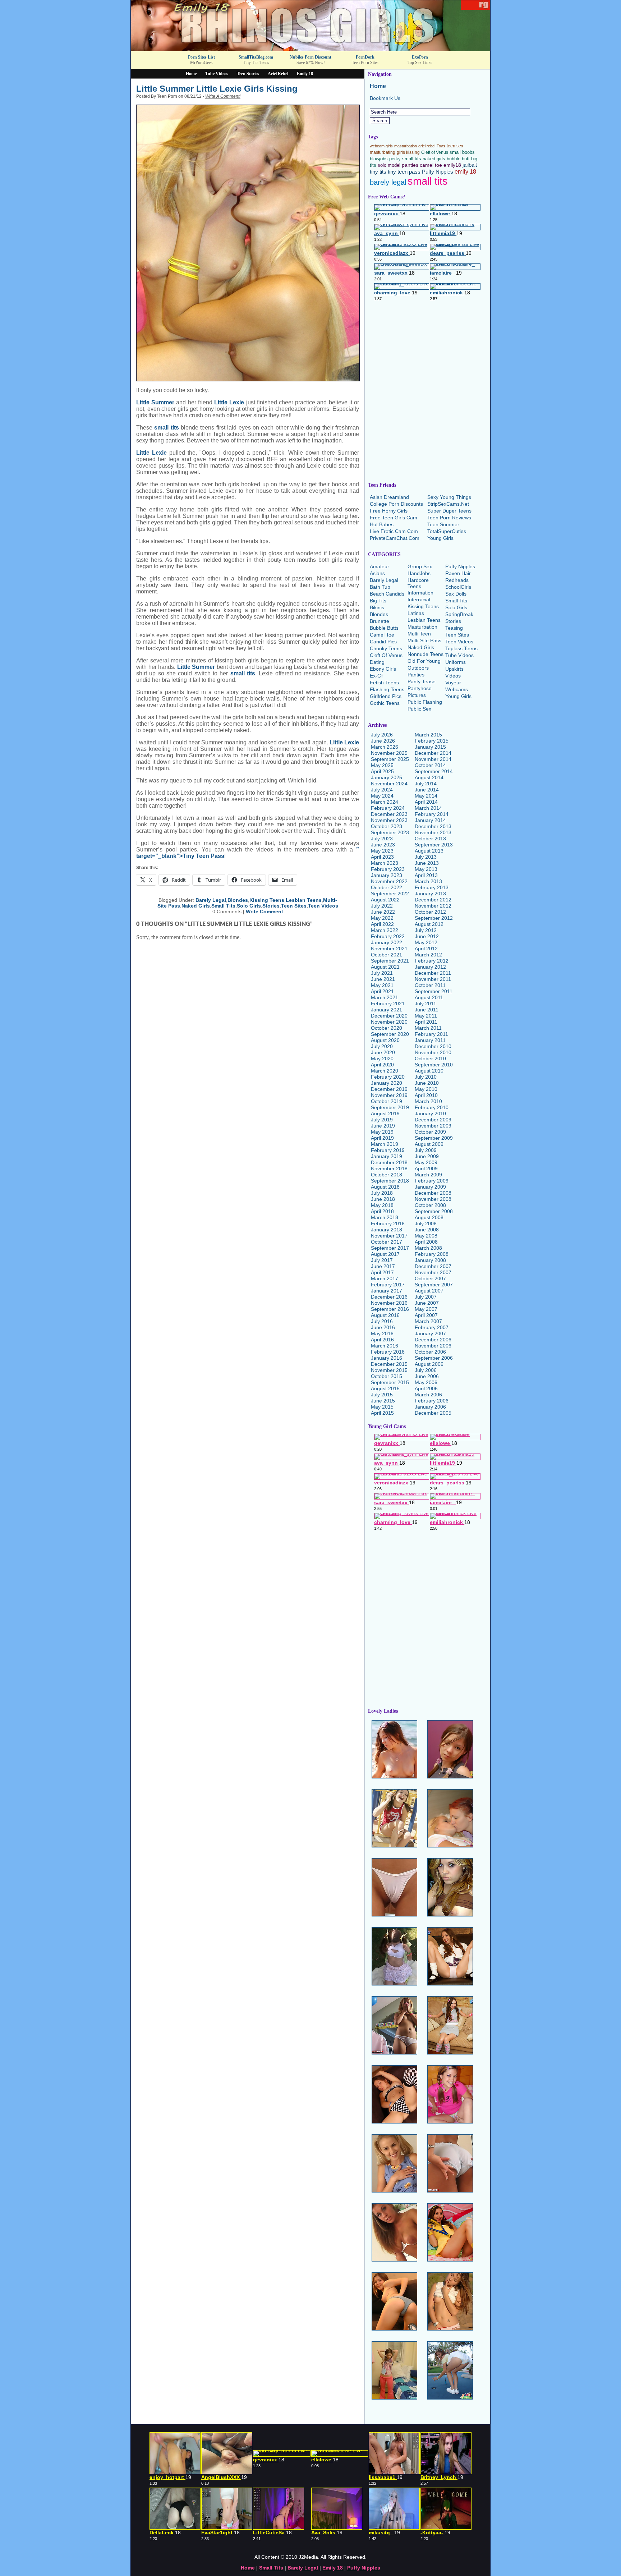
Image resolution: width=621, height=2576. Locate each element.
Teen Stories (248, 74)
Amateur (379, 566)
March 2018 (385, 1217)
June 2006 (427, 1376)
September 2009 (434, 1138)
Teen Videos (323, 906)
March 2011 (428, 1028)
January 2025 (387, 777)
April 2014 (426, 802)
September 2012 (434, 918)
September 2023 (390, 832)
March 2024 (385, 802)
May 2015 (382, 1407)
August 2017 (385, 1254)
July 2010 (426, 1077)
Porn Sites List (201, 57)
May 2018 (382, 1205)
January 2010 (430, 1113)
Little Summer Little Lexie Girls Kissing (217, 89)
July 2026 (382, 735)
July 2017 (382, 1260)
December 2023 (389, 814)
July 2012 (426, 930)
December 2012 (433, 900)
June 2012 (427, 936)
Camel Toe (382, 635)
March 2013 (428, 881)
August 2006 (429, 1364)
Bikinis (377, 607)
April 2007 (426, 1315)
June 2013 (427, 863)
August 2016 (385, 1315)
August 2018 (385, 1187)
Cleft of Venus (435, 152)
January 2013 (430, 894)
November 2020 (389, 1022)
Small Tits (223, 906)
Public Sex (419, 709)
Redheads (457, 580)
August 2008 (429, 1217)
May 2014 (426, 796)
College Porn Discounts (396, 504)
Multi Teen (419, 634)
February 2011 (431, 1034)
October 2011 (430, 985)
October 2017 (387, 1242)
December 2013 (433, 826)
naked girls (434, 159)
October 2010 (430, 1059)
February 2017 (388, 1285)
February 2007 (432, 1327)
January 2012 (430, 967)
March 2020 (385, 1071)
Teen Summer (443, 524)
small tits (166, 428)
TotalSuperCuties (447, 531)
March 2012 (428, 955)
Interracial (419, 600)
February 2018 (388, 1223)
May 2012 (426, 942)
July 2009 (426, 1150)
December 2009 (433, 1120)
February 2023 (388, 869)
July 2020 (382, 1046)
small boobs (462, 152)
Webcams (457, 689)
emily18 (452, 165)
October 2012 (430, 912)
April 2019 (382, 1138)
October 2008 (430, 1205)
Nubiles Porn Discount (310, 57)
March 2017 (385, 1278)
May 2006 (426, 1382)
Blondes (238, 900)
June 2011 (427, 1010)
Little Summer (155, 402)
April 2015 (382, 1413)
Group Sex (420, 566)
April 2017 (382, 1272)
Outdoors (418, 668)
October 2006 (430, 1352)
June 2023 (383, 845)
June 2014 (427, 790)
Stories (271, 906)
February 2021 (388, 1004)
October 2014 (430, 765)
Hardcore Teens (418, 583)
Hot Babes (382, 524)
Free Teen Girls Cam (394, 518)
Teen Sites (294, 906)
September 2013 (434, 845)
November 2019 (389, 1095)
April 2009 (426, 1168)
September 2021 (390, 961)
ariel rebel (427, 146)
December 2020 (389, 1016)
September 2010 (434, 1065)
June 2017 (383, 1266)
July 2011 (425, 1004)
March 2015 (428, 735)
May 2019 (382, 1132)
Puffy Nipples (438, 172)
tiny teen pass (404, 172)
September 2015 (390, 1382)
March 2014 (428, 808)
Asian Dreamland (389, 497)
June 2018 (383, 1199)
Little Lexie (229, 402)
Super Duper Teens (449, 511)
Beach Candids (387, 594)
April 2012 (426, 949)
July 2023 (382, 839)
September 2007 (434, 1285)
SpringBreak (459, 614)
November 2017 (389, 1236)
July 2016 (382, 1321)
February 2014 (432, 814)
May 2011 (426, 1016)
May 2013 (426, 869)
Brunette (379, 621)
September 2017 (390, 1248)
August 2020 (385, 1040)
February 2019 (388, 1150)
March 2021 (385, 997)
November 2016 (389, 1303)
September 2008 (434, 1211)
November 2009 (433, 1126)
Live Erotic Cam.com (394, 531)
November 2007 (433, 1272)
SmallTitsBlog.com (256, 57)
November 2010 (433, 1052)
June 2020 (383, 1052)
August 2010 (429, 1071)
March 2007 (428, 1321)
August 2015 (385, 1388)
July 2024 (382, 790)
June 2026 (383, 741)
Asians (377, 573)
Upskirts (454, 669)
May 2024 (382, 796)
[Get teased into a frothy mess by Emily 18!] (310, 49)
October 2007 (430, 1278)
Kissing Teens (267, 900)
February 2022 (388, 936)
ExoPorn (420, 57)
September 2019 (390, 1107)
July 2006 (426, 1370)
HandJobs (419, 573)
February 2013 (432, 887)
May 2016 (382, 1333)
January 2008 (430, 1260)
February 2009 (432, 1181)
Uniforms (456, 662)
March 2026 (385, 747)
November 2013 (433, 832)
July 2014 (426, 784)
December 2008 (433, 1193)
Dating (377, 662)
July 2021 (382, 973)
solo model (389, 165)
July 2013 (426, 857)
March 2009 (428, 1175)
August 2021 (385, 967)
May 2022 (382, 918)
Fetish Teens (384, 683)
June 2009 (427, 1156)
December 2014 (433, 753)
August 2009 (429, 1144)
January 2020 (387, 1083)
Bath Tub (380, 587)
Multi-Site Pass (424, 640)
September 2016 (390, 1309)
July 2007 (426, 1297)
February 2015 (432, 741)
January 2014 (430, 820)
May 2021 (382, 985)
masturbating (383, 152)
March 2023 (385, 863)
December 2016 (389, 1297)
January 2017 (387, 1291)
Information (420, 593)
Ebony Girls (383, 669)
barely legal (388, 182)
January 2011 (430, 1040)
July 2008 (426, 1223)
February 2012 (432, 961)
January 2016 (387, 1358)
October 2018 (387, 1175)
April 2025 (382, 771)
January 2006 (430, 1407)
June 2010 (427, 1083)
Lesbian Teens (304, 900)
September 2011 (434, 991)
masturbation (406, 146)
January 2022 (387, 942)
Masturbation (422, 627)
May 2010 (426, 1089)
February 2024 (388, 808)
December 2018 (389, 1162)
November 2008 (433, 1199)
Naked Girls (196, 906)
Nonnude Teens (425, 654)
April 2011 (426, 1022)
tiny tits (378, 172)
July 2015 (382, 1395)
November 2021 (389, 949)
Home (191, 74)
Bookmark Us (385, 98)
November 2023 (389, 820)
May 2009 (426, 1162)
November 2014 (433, 759)
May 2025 (382, 765)
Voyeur (453, 683)
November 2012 (433, 906)
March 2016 (385, 1346)
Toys (441, 146)
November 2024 (389, 784)
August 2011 (429, 997)
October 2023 (387, 826)
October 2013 (430, 839)
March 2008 (428, 1248)
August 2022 (385, 900)
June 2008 (427, 1230)
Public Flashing (425, 702)
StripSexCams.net (448, 504)
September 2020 (390, 1034)
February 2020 (388, 1077)
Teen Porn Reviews (449, 518)
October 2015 (387, 1376)
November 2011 (433, 979)
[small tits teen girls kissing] (248, 243)
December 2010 (433, 1046)
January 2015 (430, 747)
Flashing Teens (387, 689)
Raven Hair (458, 573)
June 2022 (383, 912)
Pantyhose (420, 688)
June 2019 (383, 1126)
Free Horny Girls (389, 511)
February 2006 (432, 1401)
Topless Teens (461, 648)
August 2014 (429, 777)
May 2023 (382, 851)
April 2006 (426, 1388)
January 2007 (430, 1333)
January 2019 (387, 1156)
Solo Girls (249, 906)
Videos (453, 676)
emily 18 (465, 171)
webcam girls (381, 146)
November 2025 (389, 753)
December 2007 (433, 1266)
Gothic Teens (385, 703)
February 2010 (432, 1107)
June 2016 (383, 1327)
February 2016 (388, 1352)
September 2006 (434, 1358)
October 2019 (387, 1101)
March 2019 (385, 1144)
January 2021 (387, 1010)
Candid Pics (383, 642)
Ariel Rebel (278, 74)
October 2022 (387, 887)
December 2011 (433, 973)
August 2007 (429, 1291)
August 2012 (429, 924)
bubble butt (458, 159)
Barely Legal (211, 900)
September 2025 (390, 759)
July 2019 (382, 1120)
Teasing (454, 628)
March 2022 (385, 930)
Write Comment (264, 912)
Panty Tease (422, 681)
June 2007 (427, 1303)
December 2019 (389, 1089)
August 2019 (385, 1113)
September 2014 (434, 771)
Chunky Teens (386, 648)
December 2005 (433, 1413)
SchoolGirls (458, 587)
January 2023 (387, 875)
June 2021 (383, 979)
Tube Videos (217, 74)
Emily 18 (305, 74)
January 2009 (430, 1187)
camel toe (431, 165)
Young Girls (440, 538)
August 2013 (429, 851)
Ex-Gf (376, 676)
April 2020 (382, 1065)
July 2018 (382, 1193)
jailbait (470, 165)
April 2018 (382, 1211)
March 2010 (428, 1101)
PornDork (365, 57)
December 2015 (389, 1364)
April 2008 (426, 1242)
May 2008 (426, 1236)
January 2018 (387, 1230)
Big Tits (378, 601)
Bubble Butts (384, 628)
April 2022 (382, 924)
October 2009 (430, 1132)
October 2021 (387, 955)
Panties (416, 675)
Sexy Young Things (449, 497)
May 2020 (382, 1059)
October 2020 (387, 1028)
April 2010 (426, 1095)
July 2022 (382, 906)
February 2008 (432, 1254)
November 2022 (389, 881)
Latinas (416, 613)
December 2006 (433, 1340)
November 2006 (433, 1346)
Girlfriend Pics (386, 696)
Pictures (417, 695)
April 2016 (382, 1340)
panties (410, 165)
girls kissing (408, 152)
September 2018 (390, 1181)
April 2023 (382, 857)
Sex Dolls (456, 594)
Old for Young (424, 661)
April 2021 (382, 991)
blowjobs (379, 159)
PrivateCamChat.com (395, 538)
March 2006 (428, 1395)
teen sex (455, 146)
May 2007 (426, 1309)
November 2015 (389, 1370)
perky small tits (405, 159)
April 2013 (426, 875)
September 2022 (390, 894)
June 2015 (383, 1401)
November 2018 (389, 1168)
